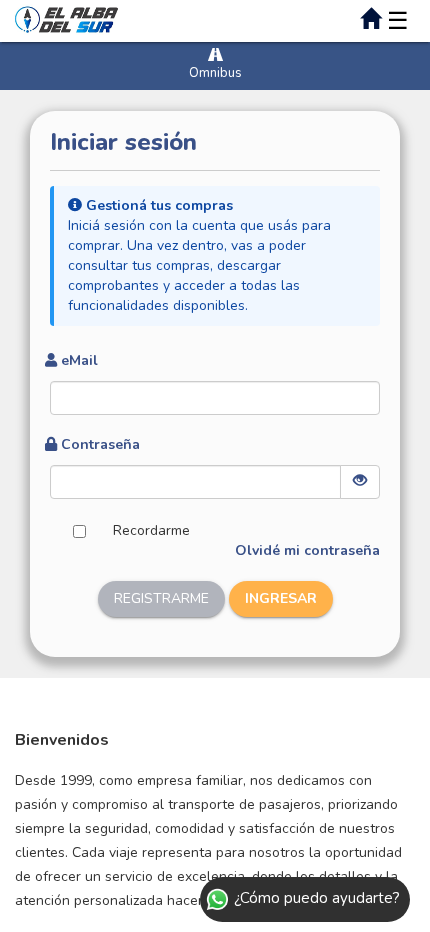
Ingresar (281, 598)
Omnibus (215, 73)
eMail (79, 360)
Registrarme (161, 598)
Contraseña (100, 444)
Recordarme (151, 530)
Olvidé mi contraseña (307, 550)
